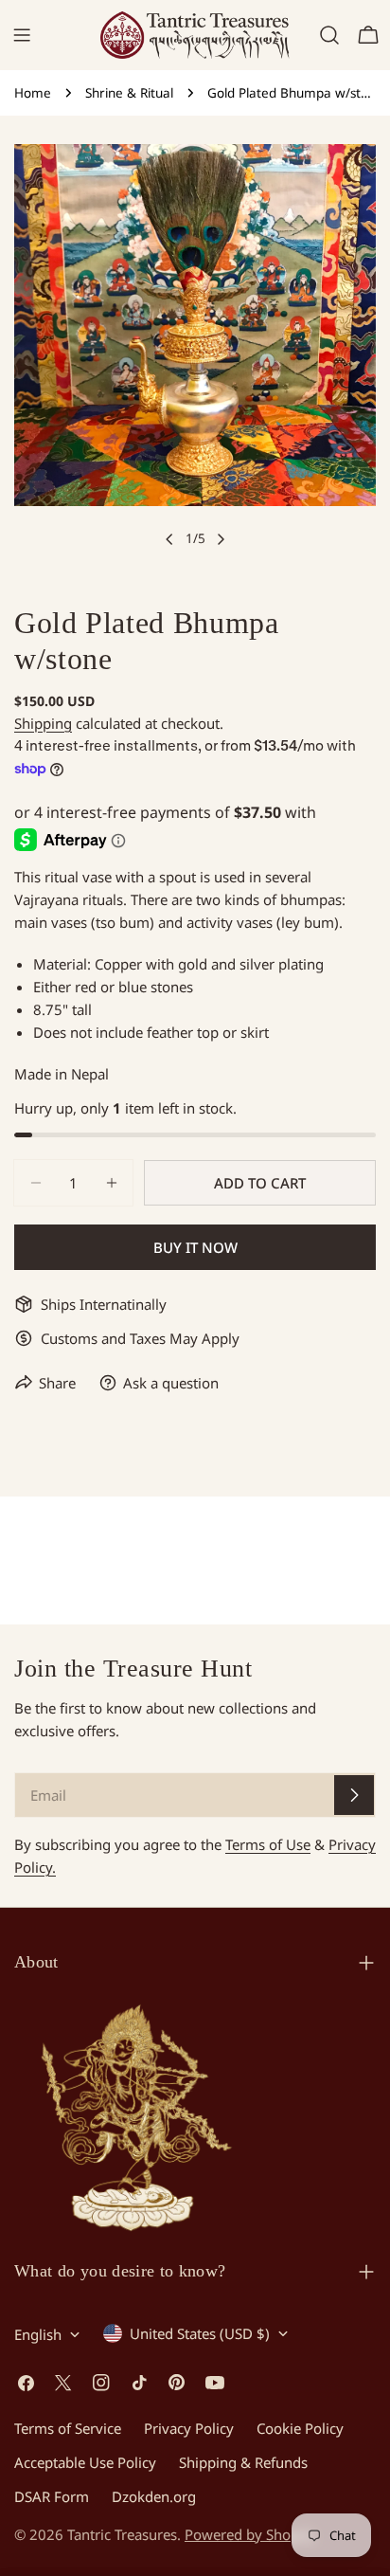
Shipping (43, 723)
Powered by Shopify (250, 2534)
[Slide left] (169, 539)
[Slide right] (221, 539)
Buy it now (195, 1247)
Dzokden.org (154, 2496)
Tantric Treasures (122, 2534)
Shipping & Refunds (243, 2462)
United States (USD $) (200, 2333)
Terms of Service (68, 2428)
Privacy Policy (189, 2428)
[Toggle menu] (22, 35)
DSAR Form (52, 2496)
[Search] (329, 35)
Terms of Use (268, 1844)
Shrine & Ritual (129, 93)
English (38, 2334)
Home (33, 93)
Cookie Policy (300, 2428)
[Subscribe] (354, 1795)
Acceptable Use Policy (85, 2462)
